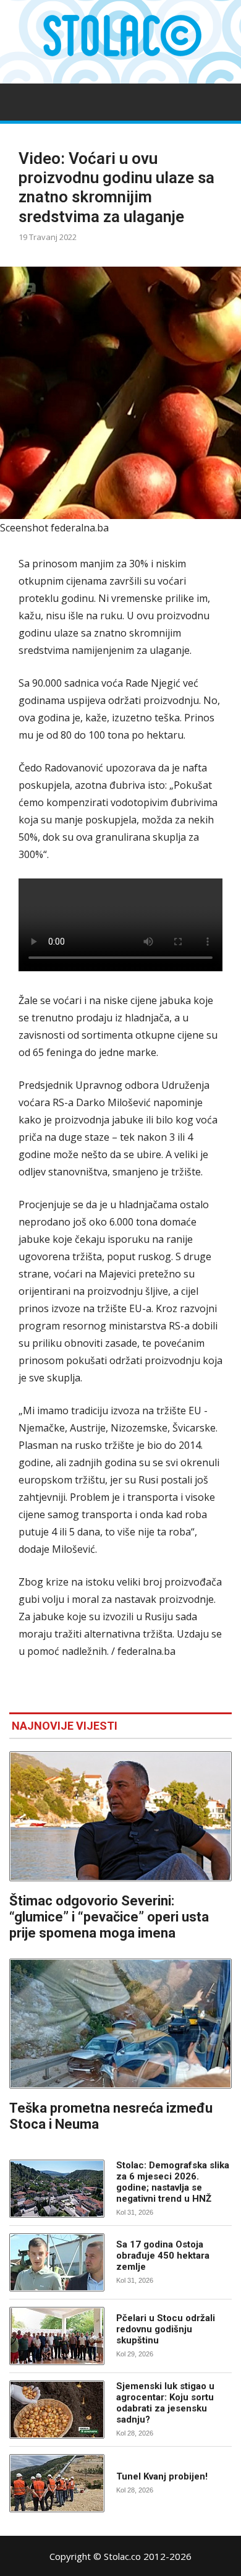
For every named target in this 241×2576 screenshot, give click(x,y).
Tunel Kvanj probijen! (162, 2476)
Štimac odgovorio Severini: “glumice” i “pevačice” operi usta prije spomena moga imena (109, 1917)
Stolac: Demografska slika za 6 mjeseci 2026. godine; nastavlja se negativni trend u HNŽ (173, 2182)
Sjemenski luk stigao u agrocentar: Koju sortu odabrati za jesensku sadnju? (165, 2403)
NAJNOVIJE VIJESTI (65, 1726)
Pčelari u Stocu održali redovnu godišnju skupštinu (166, 2329)
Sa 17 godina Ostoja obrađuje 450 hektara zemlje (163, 2256)
